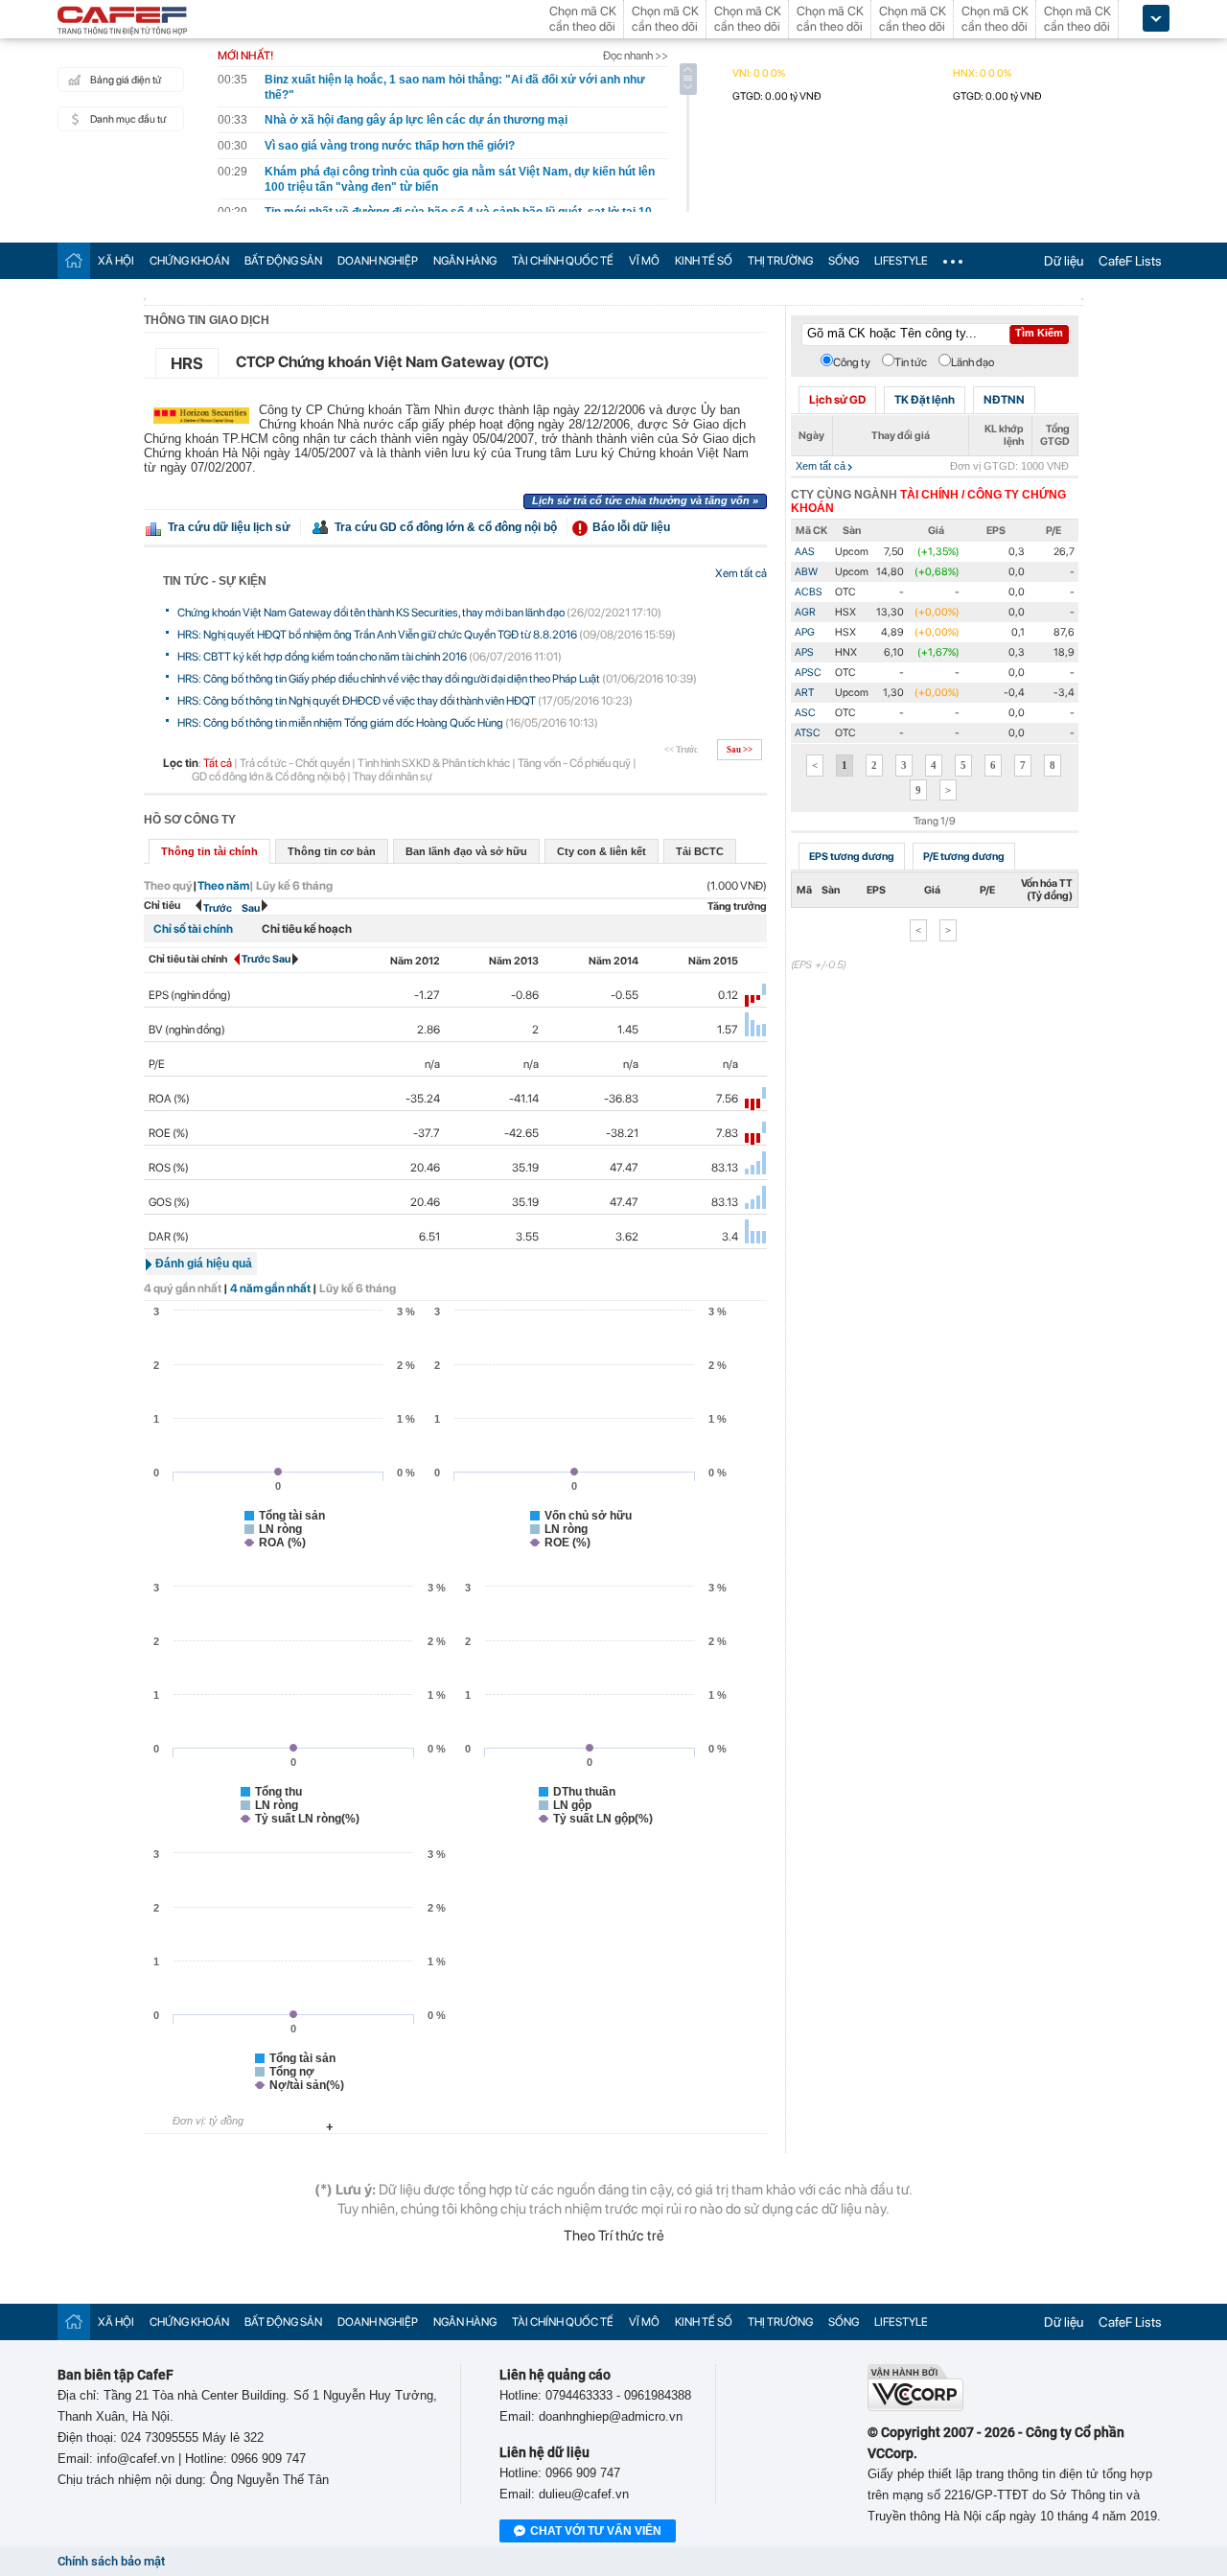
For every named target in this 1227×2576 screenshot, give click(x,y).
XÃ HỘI (116, 261)
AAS (805, 552)
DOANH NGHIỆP (378, 261)
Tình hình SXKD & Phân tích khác (434, 763)
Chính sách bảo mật (111, 2561)
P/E (157, 1064)
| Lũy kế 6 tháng (291, 886)
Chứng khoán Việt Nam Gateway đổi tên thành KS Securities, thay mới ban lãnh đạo (371, 613)
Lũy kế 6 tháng (358, 1288)
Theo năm (223, 886)
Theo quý (168, 886)
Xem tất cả (741, 573)
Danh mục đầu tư (128, 119)
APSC (808, 673)
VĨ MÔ (644, 261)
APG (805, 632)
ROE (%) (169, 1133)
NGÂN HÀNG (465, 261)
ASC (805, 713)
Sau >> (740, 750)
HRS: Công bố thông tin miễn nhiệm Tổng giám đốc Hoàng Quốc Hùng (340, 723)
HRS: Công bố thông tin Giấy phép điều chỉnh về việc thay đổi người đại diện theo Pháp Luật (389, 679)
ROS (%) (169, 1168)
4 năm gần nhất (270, 1288)
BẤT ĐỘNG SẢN (283, 261)
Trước (218, 908)
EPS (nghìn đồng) (190, 995)
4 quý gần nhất (183, 1288)
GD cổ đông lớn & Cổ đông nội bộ (268, 777)
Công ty (852, 362)
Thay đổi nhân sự (393, 777)
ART (804, 693)
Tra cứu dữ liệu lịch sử (229, 527)
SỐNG (844, 261)
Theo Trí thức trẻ (614, 2236)
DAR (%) (169, 1237)
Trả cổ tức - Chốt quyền (295, 763)
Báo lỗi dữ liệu (631, 527)
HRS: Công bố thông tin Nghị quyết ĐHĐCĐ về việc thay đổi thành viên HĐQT (357, 701)
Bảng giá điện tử (126, 80)
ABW (806, 572)
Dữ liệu (1064, 261)
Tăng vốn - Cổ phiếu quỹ (574, 763)
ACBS (809, 592)
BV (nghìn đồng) (187, 1030)
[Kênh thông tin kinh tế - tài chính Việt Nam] (123, 22)
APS (804, 652)
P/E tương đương (964, 857)
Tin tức (911, 362)
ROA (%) (169, 1099)
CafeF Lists (1130, 261)
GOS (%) (169, 1202)
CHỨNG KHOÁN (189, 261)
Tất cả (218, 763)
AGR (805, 612)
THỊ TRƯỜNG (780, 261)
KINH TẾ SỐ (704, 261)
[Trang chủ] (74, 260)
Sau (252, 908)
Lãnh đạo (972, 362)
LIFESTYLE (901, 261)
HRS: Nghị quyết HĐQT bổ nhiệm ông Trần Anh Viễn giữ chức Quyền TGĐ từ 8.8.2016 (377, 635)
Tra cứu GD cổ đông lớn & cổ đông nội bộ (446, 527)
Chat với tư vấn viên (596, 2531)
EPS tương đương (852, 857)
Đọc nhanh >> (636, 56)
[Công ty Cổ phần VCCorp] (915, 2407)
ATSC (808, 733)
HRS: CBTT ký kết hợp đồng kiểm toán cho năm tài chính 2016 (322, 657)
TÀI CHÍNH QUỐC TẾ (563, 261)
